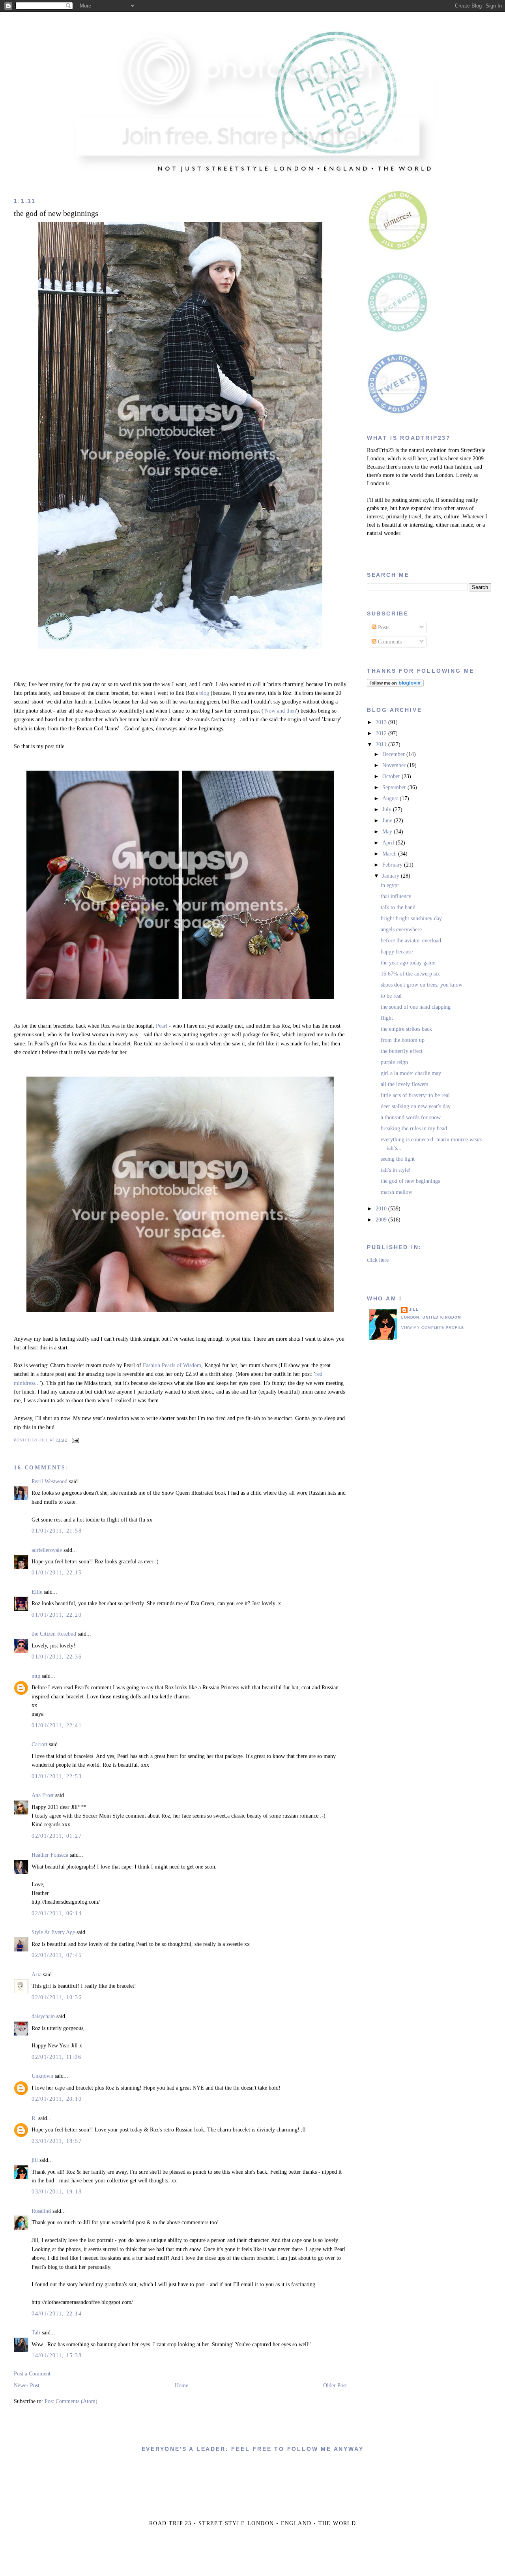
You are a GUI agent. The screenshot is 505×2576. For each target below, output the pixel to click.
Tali (36, 2333)
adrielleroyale (47, 1550)
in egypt (390, 885)
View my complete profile (433, 1328)
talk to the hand (398, 907)
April (389, 843)
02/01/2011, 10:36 (57, 1997)
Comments (389, 642)
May (388, 832)
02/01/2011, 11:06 (56, 2057)
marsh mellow (397, 1192)
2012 (382, 733)
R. (34, 2118)
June (388, 821)
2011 (382, 744)
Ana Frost (43, 1795)
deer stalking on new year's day (416, 1106)
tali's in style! (396, 1170)
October (392, 776)
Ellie (37, 1592)
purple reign (394, 1062)
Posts (383, 628)
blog (204, 693)
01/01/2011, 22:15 (57, 1573)
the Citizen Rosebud (54, 1634)
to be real (391, 996)
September (395, 787)
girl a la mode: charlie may (411, 1073)
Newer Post (27, 2386)
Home (181, 2386)
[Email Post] (75, 1440)
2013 (382, 722)
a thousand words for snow (411, 1117)
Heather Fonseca (50, 1855)
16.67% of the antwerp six (410, 974)
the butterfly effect (402, 1051)
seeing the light (398, 1159)
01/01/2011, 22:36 (57, 1657)
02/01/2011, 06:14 (57, 1913)
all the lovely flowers (404, 1084)
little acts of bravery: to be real (415, 1095)
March (390, 854)
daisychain (43, 2016)
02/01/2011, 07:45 (57, 1955)
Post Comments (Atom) (71, 2401)
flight (387, 1018)
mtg (36, 1676)
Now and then (280, 711)
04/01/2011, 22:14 (57, 2314)
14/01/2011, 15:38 (57, 2356)
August (391, 798)
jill (35, 2160)
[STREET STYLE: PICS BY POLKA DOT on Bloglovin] (395, 685)
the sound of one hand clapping (416, 1007)
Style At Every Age (53, 1932)
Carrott (39, 1744)
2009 (382, 1220)
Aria (36, 1975)
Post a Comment (32, 2374)
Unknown (42, 2076)
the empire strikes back (406, 1029)
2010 (382, 1209)
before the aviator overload (411, 941)
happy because (397, 952)
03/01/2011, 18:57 (57, 2141)
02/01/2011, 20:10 (57, 2099)
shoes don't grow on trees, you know (422, 985)
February (393, 865)
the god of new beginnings (56, 213)
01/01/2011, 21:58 (57, 1531)
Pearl (162, 1026)
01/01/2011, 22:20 (57, 1615)
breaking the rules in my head (414, 1129)
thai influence (396, 896)
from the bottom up (403, 1040)
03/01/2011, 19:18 (57, 2192)
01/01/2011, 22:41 (57, 1725)
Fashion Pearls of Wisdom (172, 1365)
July (388, 810)
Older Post (335, 2386)
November (395, 765)
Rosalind (41, 2211)
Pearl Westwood (50, 1481)
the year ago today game (408, 963)
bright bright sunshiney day (411, 918)
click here (378, 1260)
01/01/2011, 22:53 (57, 1776)
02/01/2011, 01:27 (57, 1836)
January (392, 876)
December (394, 754)
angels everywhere (401, 930)
